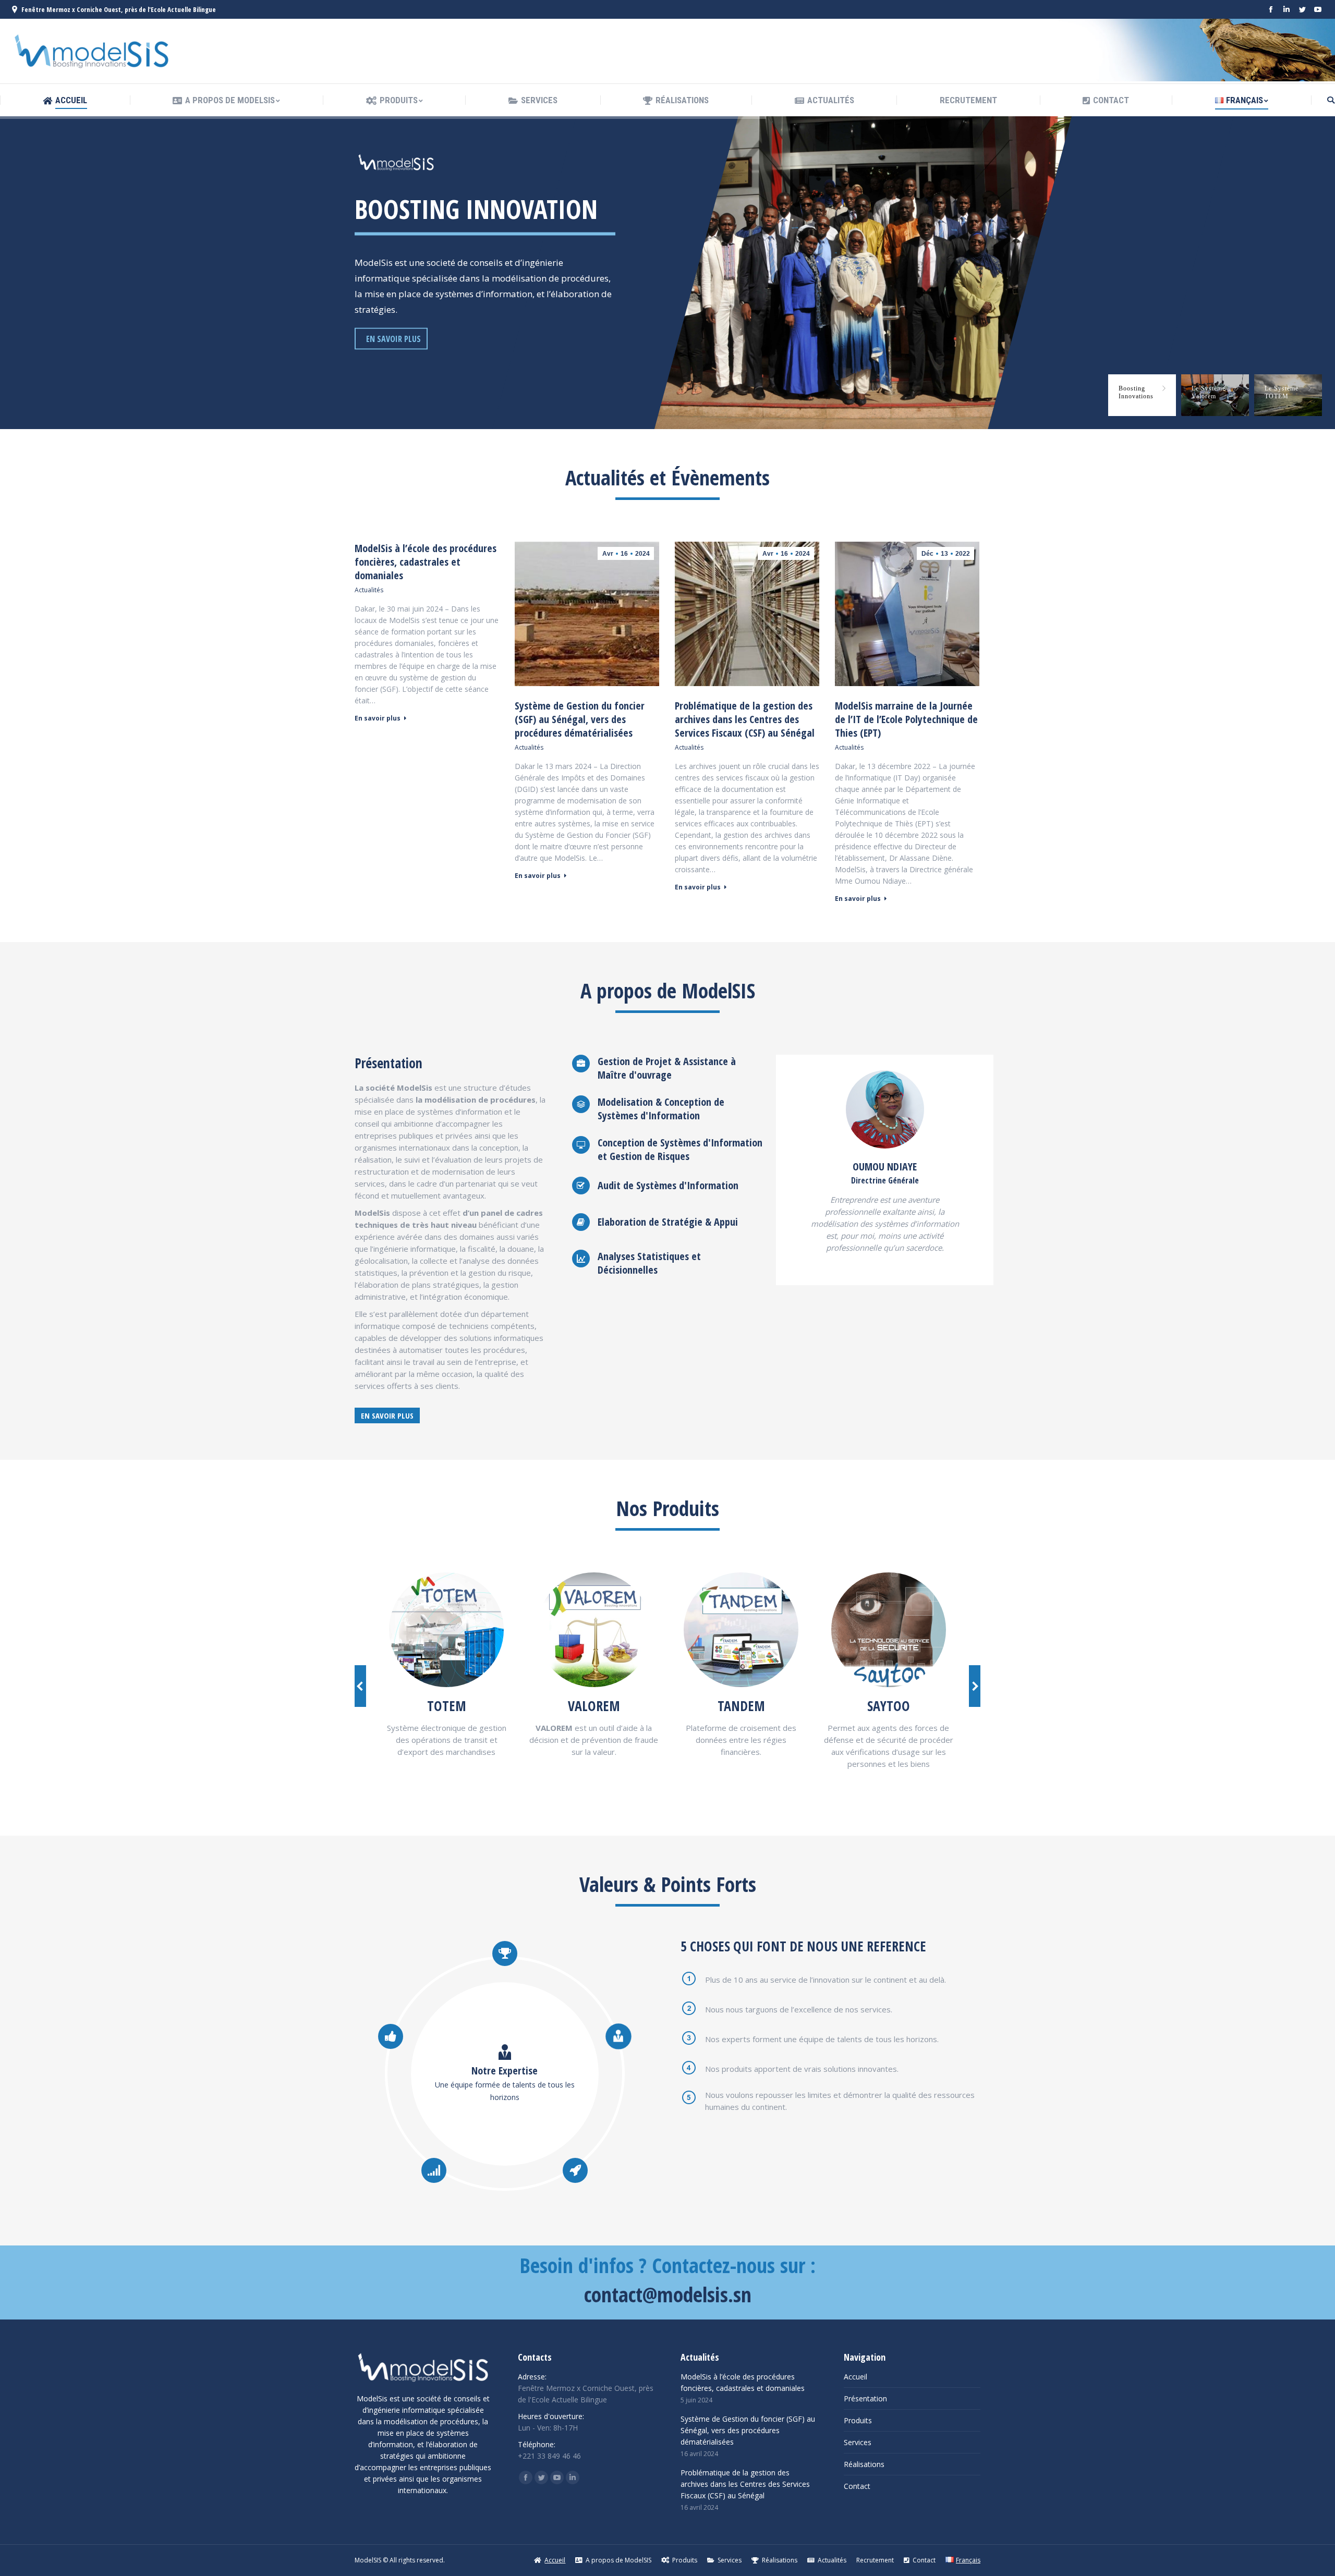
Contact (857, 2486)
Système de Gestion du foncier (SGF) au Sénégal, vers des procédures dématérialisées (580, 719)
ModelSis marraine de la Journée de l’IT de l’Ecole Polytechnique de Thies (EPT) (906, 719)
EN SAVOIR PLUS (393, 339)
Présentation (865, 2398)
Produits (858, 2420)
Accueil (855, 2377)
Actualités (369, 590)
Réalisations (864, 2464)
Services (858, 2442)
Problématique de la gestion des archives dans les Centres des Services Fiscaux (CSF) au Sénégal (745, 719)
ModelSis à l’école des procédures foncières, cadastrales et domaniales (426, 562)
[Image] (446, 1630)
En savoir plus (378, 718)
